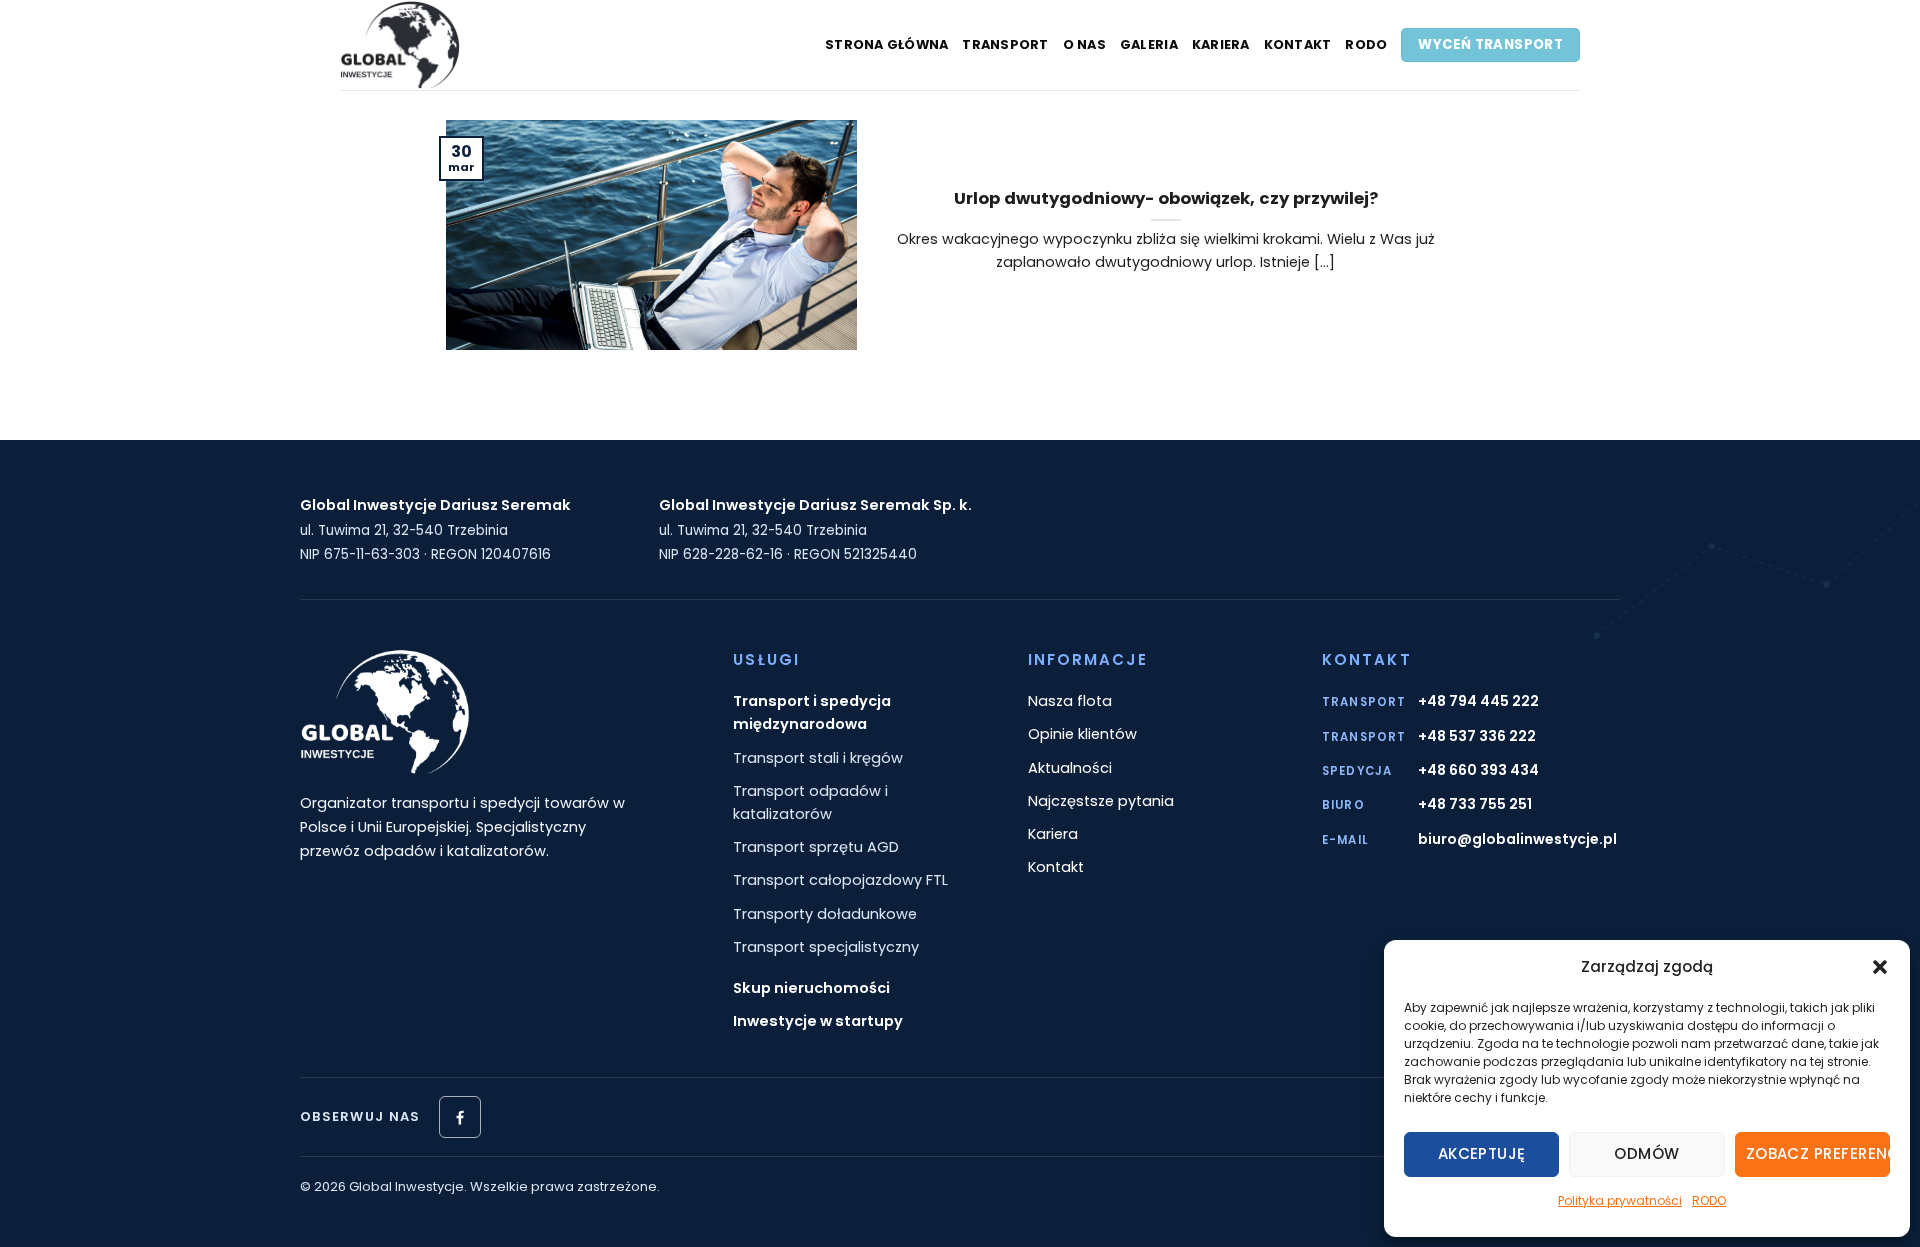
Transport (1005, 44)
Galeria (1149, 44)
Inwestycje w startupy (818, 1021)
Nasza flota (1070, 701)
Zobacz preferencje (1818, 1153)
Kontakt (1298, 44)
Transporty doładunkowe (825, 914)
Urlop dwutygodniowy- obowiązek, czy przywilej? (1166, 199)
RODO (1709, 1200)
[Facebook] (460, 1117)
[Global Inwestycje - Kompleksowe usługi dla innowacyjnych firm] (465, 45)
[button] (1880, 967)
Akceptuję (1482, 1153)
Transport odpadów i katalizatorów (810, 802)
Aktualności (1070, 768)
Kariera (1221, 44)
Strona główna (886, 44)
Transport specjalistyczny (826, 947)
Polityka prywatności (1620, 1200)
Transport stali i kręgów (818, 758)
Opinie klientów (1082, 734)
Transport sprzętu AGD (816, 847)
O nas (1084, 44)
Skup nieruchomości (811, 988)
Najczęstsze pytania (1101, 801)
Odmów (1646, 1153)
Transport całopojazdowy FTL (840, 880)
